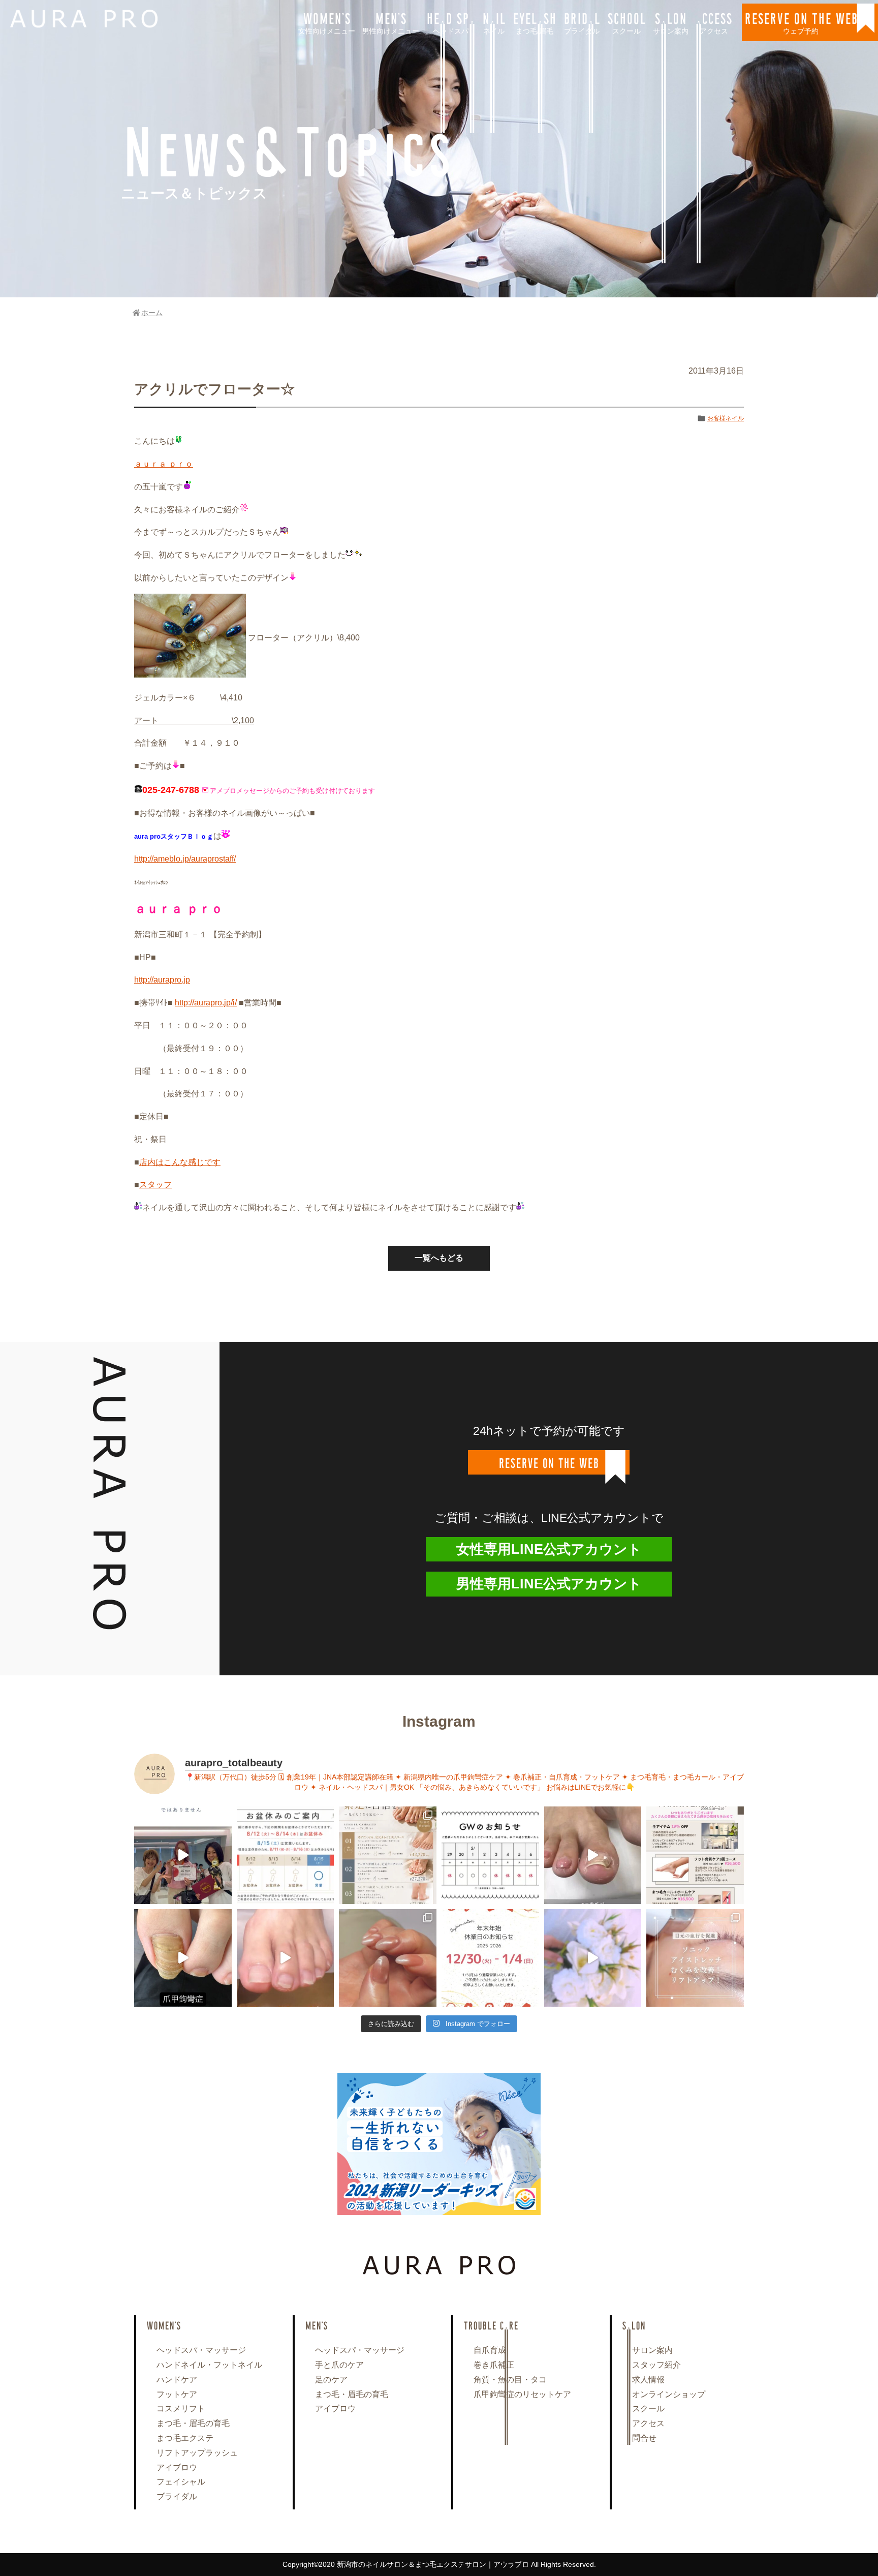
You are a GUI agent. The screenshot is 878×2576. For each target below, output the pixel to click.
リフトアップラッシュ (197, 2453)
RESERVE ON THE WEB (801, 22)
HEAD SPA (451, 22)
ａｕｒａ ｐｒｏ (164, 464)
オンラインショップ (669, 2394)
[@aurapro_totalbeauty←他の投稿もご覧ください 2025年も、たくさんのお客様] (490, 1958)
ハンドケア (177, 2380)
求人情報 (648, 2380)
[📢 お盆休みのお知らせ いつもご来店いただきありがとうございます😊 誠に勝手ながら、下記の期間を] (286, 1855)
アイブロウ (177, 2467)
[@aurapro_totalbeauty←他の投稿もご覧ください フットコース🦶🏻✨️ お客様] (286, 1958)
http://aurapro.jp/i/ (206, 1003)
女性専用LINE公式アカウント (549, 1549)
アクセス (648, 2423)
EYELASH (535, 22)
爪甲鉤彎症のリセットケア (522, 2394)
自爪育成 (490, 2350)
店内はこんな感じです (180, 1162)
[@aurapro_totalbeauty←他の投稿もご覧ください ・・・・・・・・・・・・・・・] (695, 1855)
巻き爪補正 (494, 2365)
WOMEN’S (327, 22)
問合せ (644, 2438)
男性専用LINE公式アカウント (549, 1584)
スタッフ (155, 1185)
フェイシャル (181, 2482)
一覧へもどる (439, 1258)
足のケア (331, 2380)
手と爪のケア (339, 2365)
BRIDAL (582, 22)
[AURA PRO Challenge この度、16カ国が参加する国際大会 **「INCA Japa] (183, 1855)
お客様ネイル (726, 418)
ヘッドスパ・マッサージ (201, 2350)
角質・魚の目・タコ (510, 2380)
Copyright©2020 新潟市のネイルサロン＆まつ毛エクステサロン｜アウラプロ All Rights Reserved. (439, 2564)
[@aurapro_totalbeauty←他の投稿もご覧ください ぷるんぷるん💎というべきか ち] (388, 1958)
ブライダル (177, 2496)
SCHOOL (626, 22)
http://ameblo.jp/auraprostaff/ (185, 859)
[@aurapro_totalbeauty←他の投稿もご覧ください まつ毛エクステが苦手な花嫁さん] (593, 1958)
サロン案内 (652, 2350)
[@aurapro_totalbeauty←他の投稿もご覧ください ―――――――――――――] (695, 1958)
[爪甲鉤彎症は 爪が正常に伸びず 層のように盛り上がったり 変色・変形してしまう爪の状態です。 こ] (183, 1958)
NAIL (494, 22)
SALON (671, 22)
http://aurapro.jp (162, 980)
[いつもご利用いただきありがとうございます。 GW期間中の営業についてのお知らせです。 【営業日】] (490, 1855)
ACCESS (714, 22)
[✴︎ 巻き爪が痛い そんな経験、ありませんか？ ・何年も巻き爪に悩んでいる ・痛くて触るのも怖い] (593, 1855)
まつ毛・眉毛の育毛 (193, 2423)
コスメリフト (181, 2409)
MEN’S (391, 22)
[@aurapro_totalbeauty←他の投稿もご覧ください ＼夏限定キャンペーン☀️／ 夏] (388, 1855)
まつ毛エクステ (185, 2438)
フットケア (177, 2394)
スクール (648, 2409)
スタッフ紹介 (656, 2365)
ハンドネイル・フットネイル (209, 2365)
